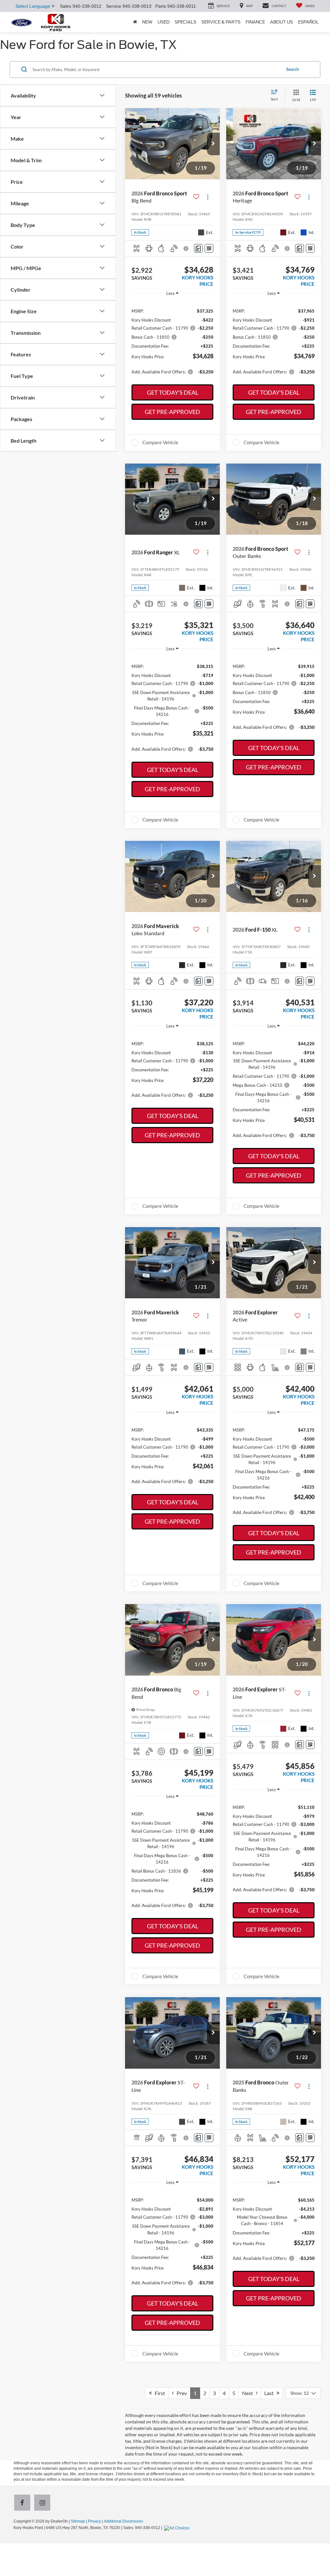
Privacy (94, 2521)
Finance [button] (255, 22)
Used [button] (164, 22)
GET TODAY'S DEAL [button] (173, 392)
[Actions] (208, 197)
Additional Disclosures (123, 2521)
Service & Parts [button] (221, 22)
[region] (172, 341)
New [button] (147, 22)
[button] (213, 144)
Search (292, 69)
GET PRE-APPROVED (172, 412)
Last (270, 2393)
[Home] (135, 22)
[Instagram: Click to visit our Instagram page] (44, 2503)
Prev (180, 2393)
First (158, 2393)
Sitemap (78, 2521)
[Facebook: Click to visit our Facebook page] (24, 2503)
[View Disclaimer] (186, 249)
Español (308, 22)
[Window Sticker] (209, 248)
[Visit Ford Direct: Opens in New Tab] (178, 2528)
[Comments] (198, 248)
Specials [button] (185, 22)
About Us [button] (281, 22)
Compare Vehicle (160, 442)
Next (249, 2393)
